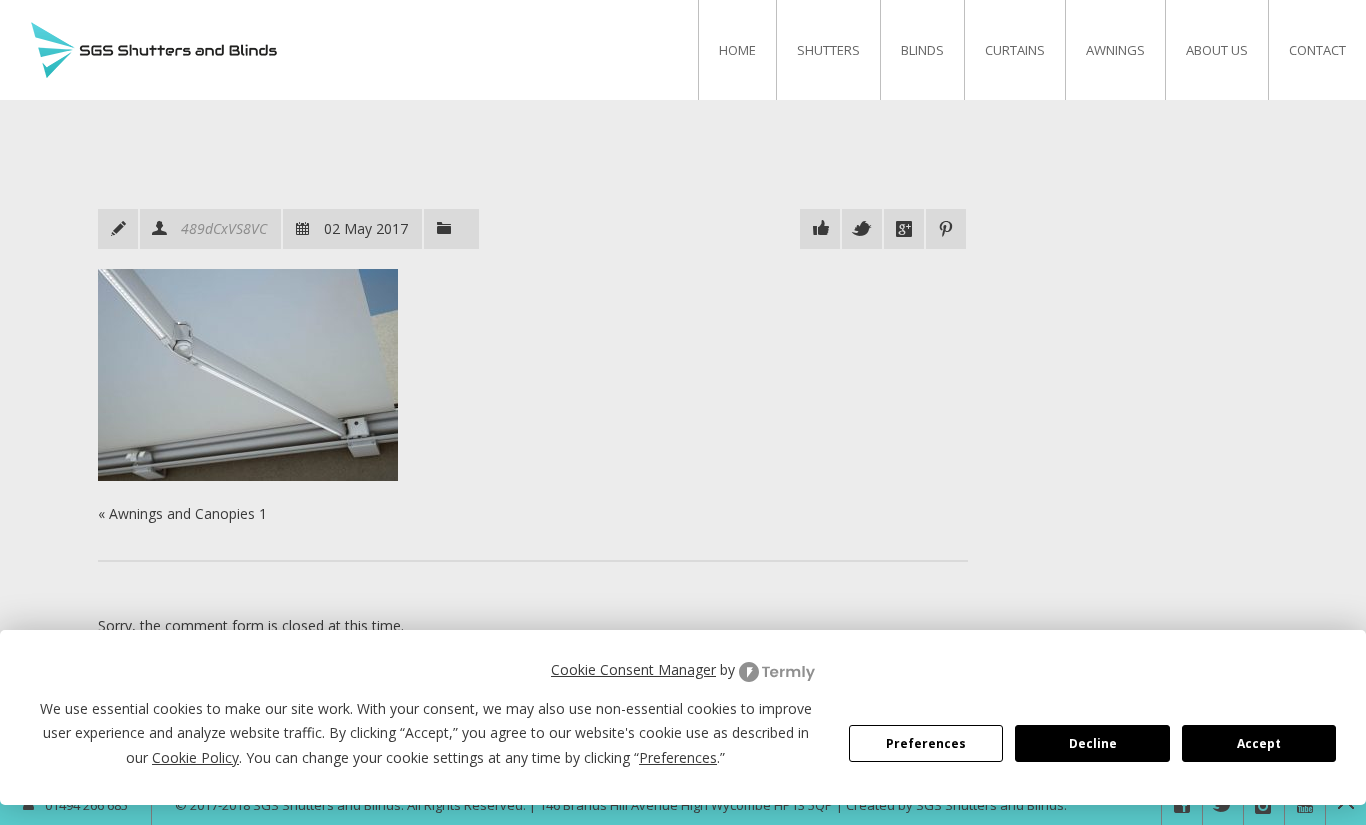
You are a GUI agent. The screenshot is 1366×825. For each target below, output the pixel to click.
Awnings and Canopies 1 (188, 513)
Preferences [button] (678, 757)
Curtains (1015, 50)
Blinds (922, 50)
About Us (1217, 50)
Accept (1259, 743)
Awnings (1115, 50)
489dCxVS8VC (224, 228)
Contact (1317, 50)
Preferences (926, 743)
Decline (1093, 743)
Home (737, 50)
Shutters (828, 50)
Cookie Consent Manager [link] (633, 669)
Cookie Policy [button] (195, 757)
